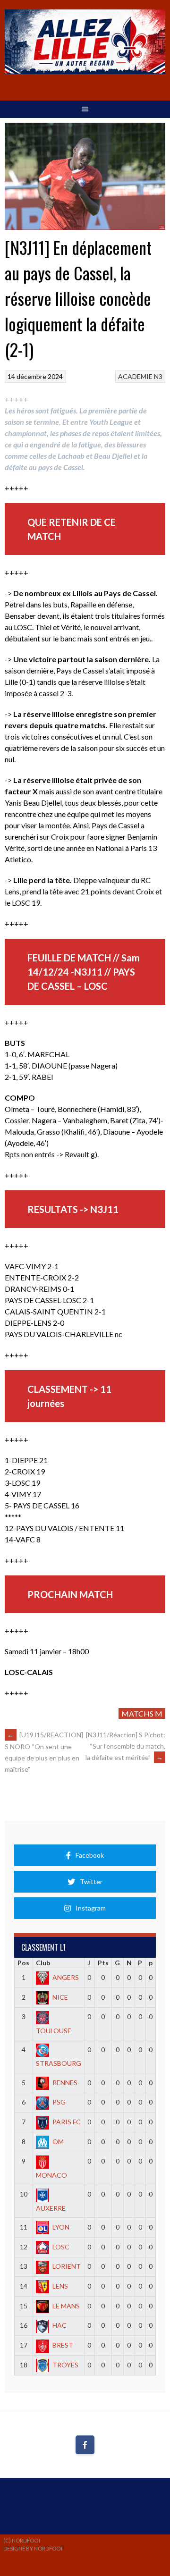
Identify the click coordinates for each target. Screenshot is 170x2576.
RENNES (65, 2083)
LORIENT (67, 2266)
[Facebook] (85, 2445)
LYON (61, 2227)
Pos (23, 1963)
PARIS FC (67, 2122)
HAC (59, 2325)
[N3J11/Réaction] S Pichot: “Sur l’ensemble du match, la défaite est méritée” (125, 1746)
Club (43, 1963)
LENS (60, 2286)
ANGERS (66, 1977)
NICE (60, 1997)
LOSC (61, 2247)
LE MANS (66, 2306)
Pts (103, 1963)
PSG (59, 2102)
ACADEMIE (135, 376)
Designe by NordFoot (33, 2548)
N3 (158, 376)
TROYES (65, 2365)
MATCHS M (142, 1713)
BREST (63, 2345)
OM (58, 2142)
